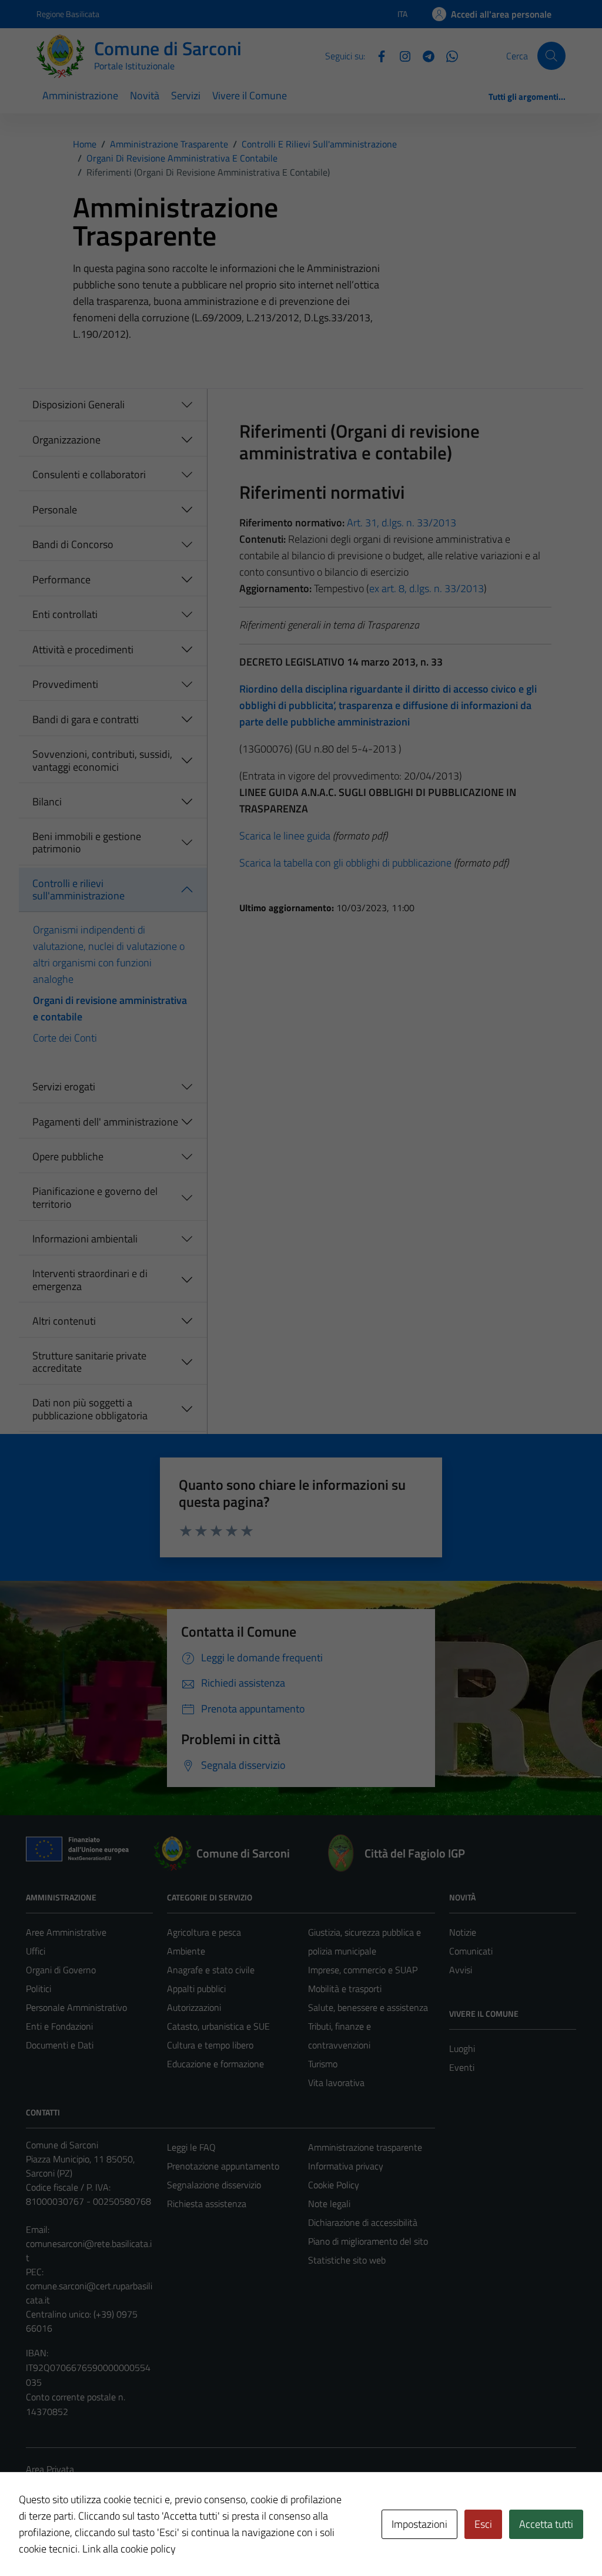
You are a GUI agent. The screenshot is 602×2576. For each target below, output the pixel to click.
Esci (483, 2524)
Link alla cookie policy (129, 2549)
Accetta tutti (546, 2524)
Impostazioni (419, 2524)
